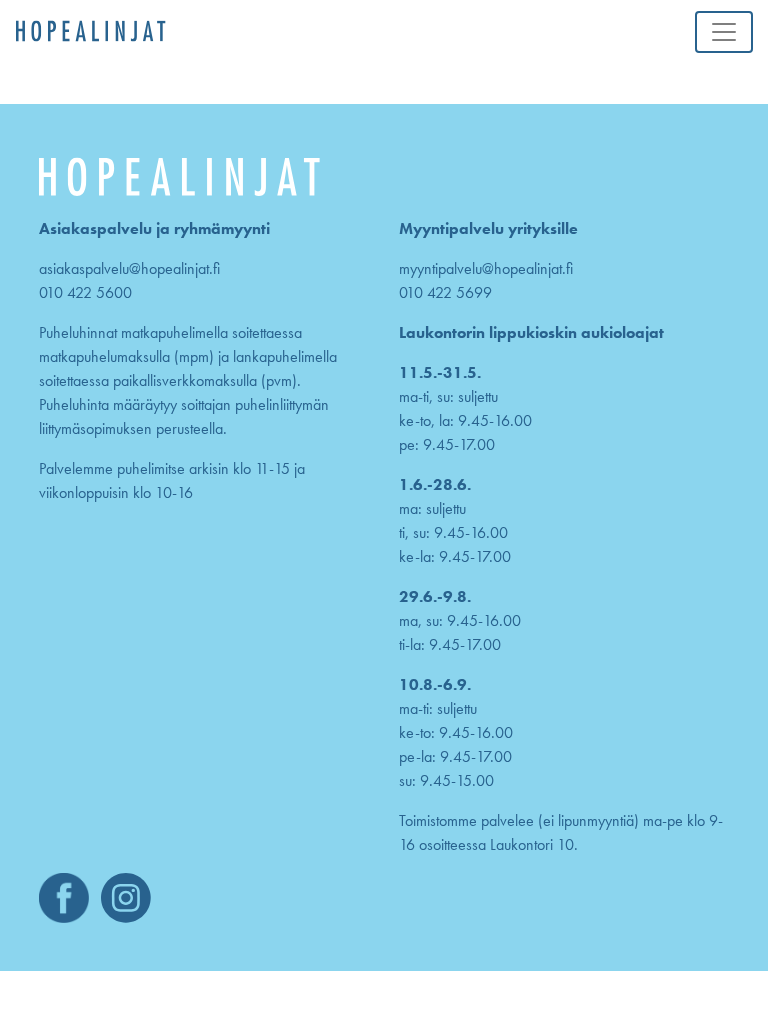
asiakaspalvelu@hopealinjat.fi (129, 268)
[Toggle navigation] (724, 32)
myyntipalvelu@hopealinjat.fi (486, 268)
